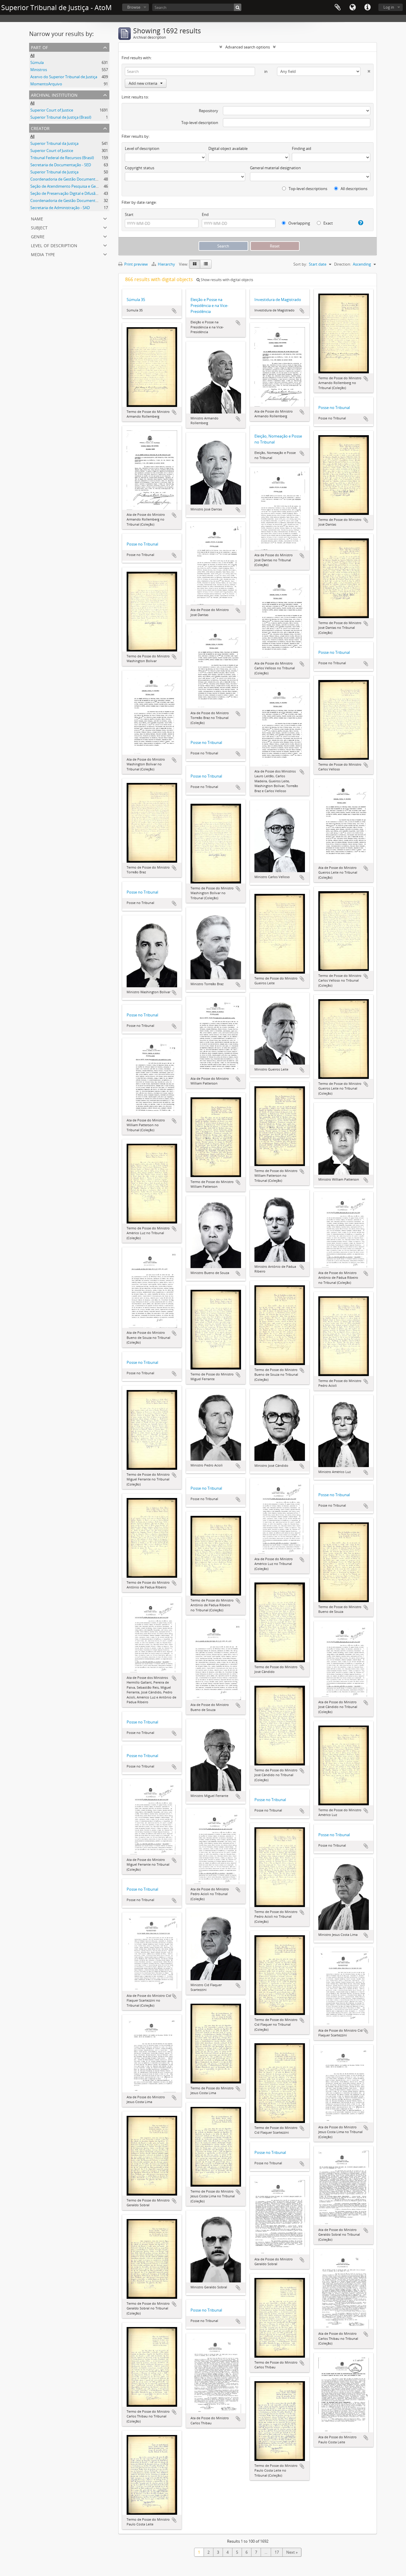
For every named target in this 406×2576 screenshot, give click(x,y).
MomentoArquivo (46, 84)
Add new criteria (143, 83)
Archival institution (54, 94)
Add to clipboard (174, 311)
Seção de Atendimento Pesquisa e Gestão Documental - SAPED (85, 186)
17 (277, 2552)
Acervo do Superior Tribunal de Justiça (64, 77)
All (32, 55)
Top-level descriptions (307, 189)
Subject (39, 227)
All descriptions (354, 189)
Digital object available (228, 148)
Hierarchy (166, 264)
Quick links (367, 7)
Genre (38, 236)
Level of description (54, 245)
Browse (134, 7)
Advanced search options (248, 47)
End (205, 214)
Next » (292, 2552)
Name (37, 218)
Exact (328, 223)
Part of (39, 47)
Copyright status (140, 168)
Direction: (343, 264)
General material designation (275, 168)
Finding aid (302, 148)
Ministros (39, 70)
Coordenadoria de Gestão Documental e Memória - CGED (81, 200)
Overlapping (299, 223)
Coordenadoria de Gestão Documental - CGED (71, 179)
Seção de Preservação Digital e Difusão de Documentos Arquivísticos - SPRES (97, 193)
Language (353, 7)
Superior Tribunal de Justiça (54, 172)
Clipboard (338, 7)
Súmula (37, 62)
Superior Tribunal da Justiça (54, 143)
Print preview (136, 264)
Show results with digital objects (226, 280)
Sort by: (300, 264)
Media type (43, 254)
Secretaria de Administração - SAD (60, 208)
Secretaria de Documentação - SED (61, 165)
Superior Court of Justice (52, 110)
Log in (389, 7)
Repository (208, 111)
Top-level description (200, 123)
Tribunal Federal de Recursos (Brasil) (62, 158)
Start (129, 214)
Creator (40, 128)
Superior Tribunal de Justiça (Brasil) (61, 117)
